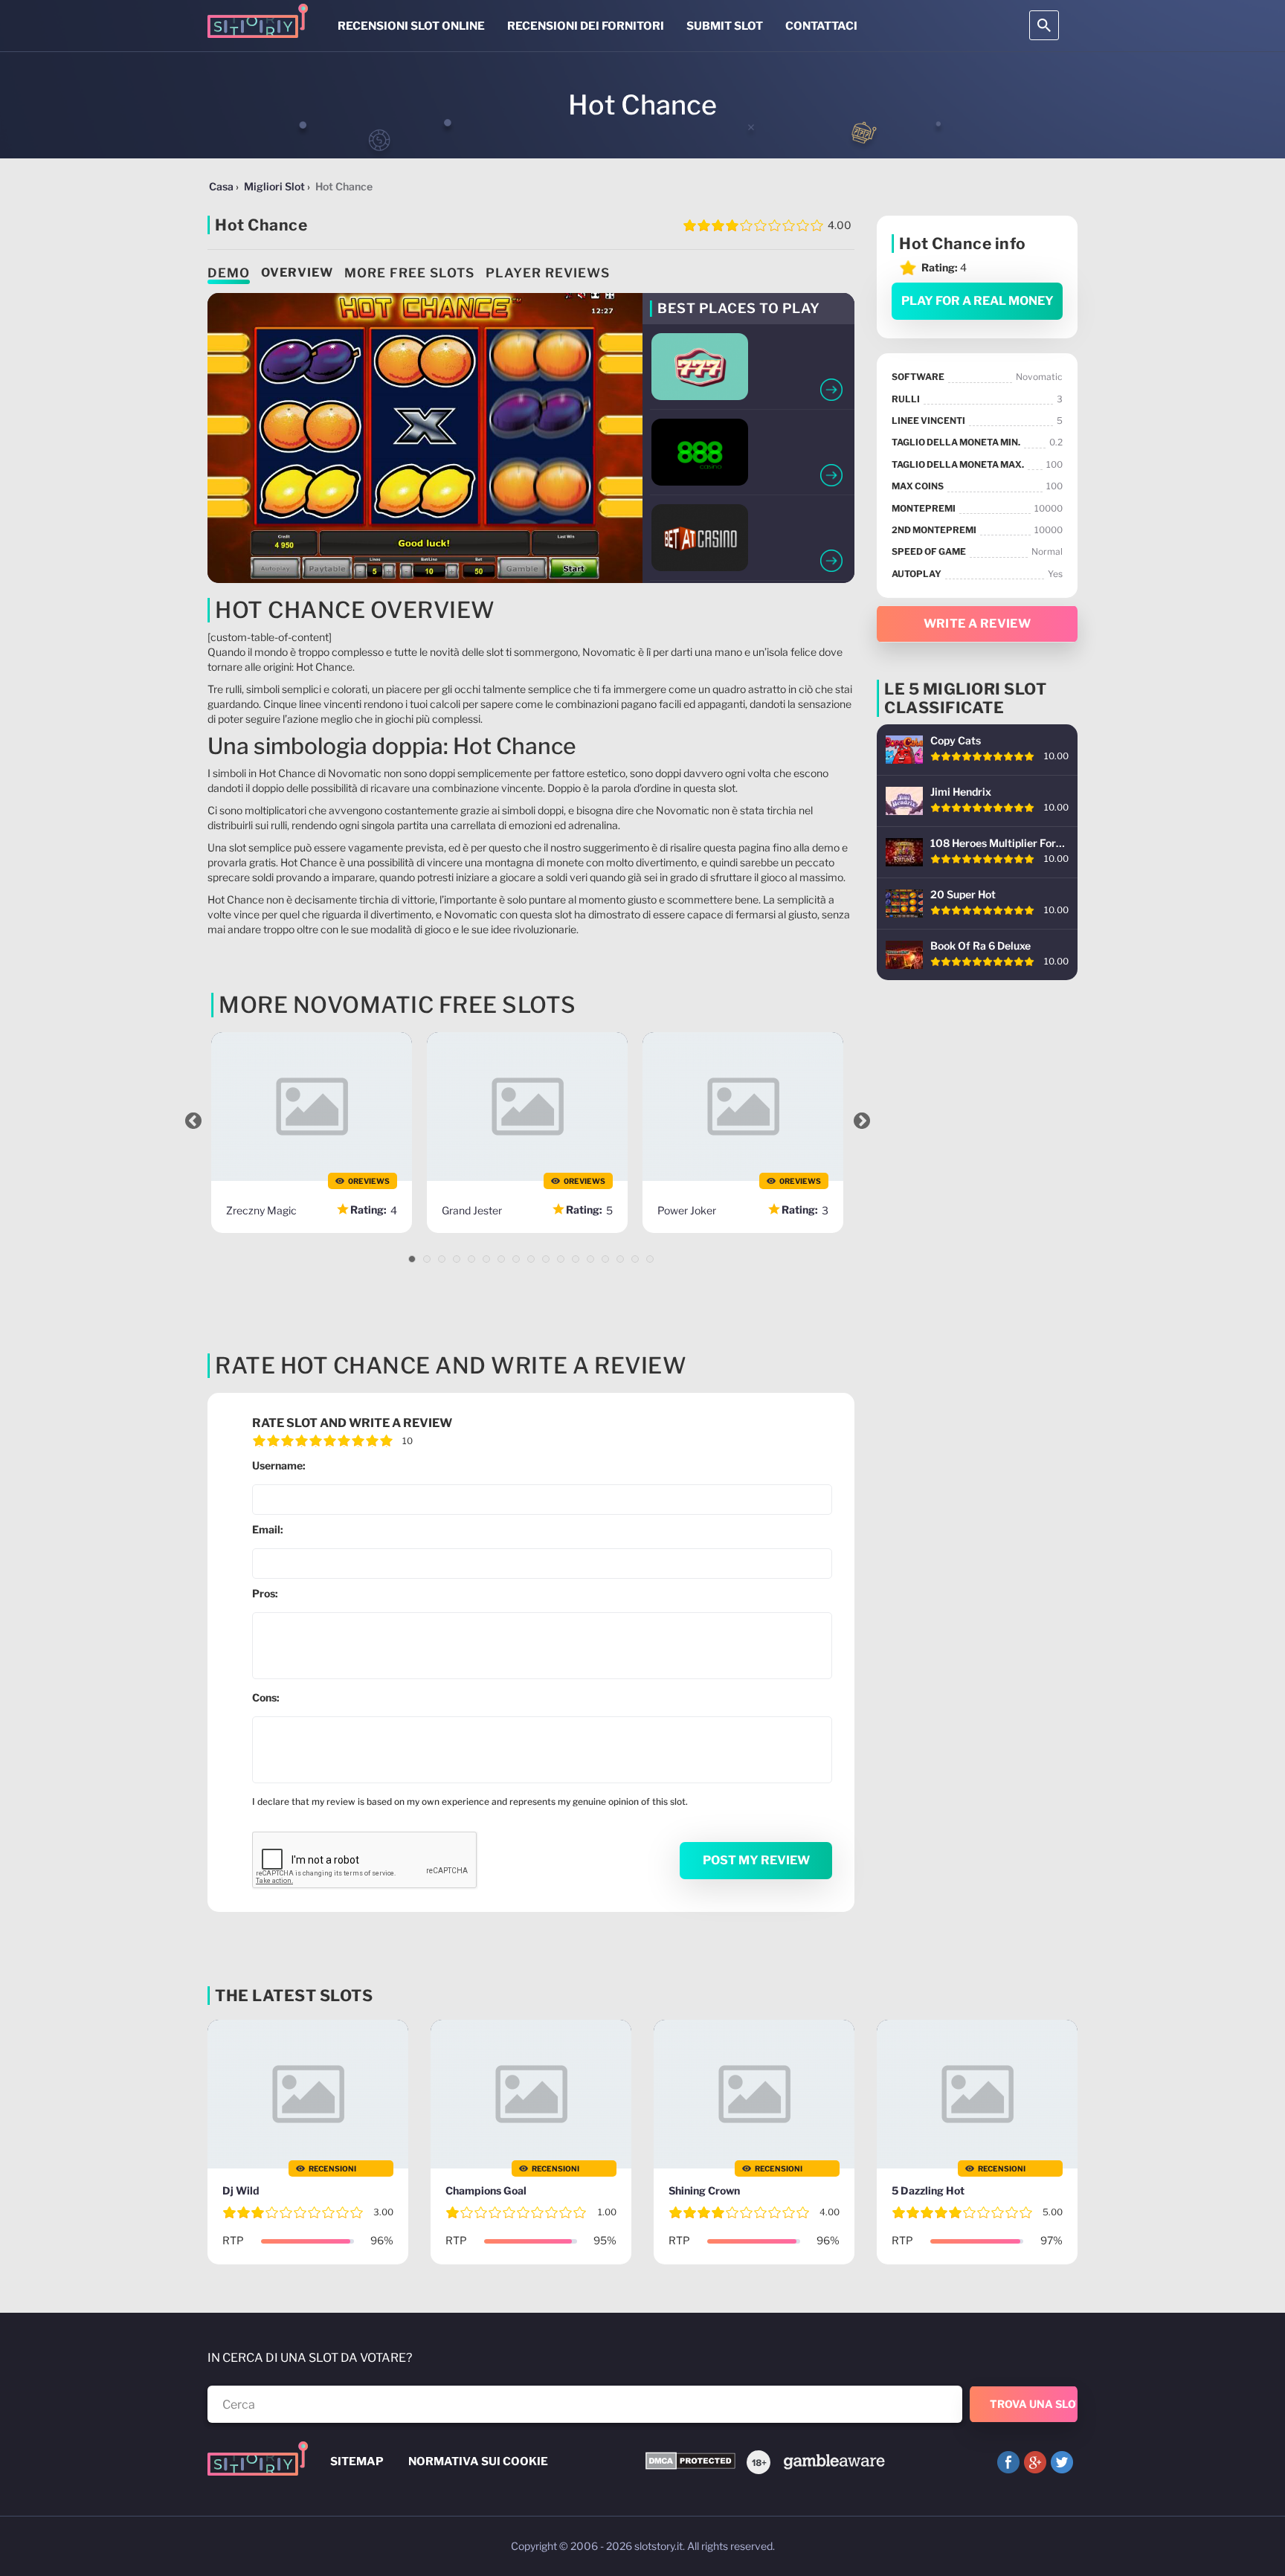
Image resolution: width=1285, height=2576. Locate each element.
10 (546, 1259)
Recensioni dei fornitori (586, 26)
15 (620, 1259)
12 (576, 1259)
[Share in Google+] (1035, 2462)
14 (605, 1259)
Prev (193, 1121)
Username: (279, 1465)
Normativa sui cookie (478, 2461)
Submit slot (725, 26)
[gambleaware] (833, 2460)
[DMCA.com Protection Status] (690, 2462)
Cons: (266, 1697)
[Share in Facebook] (1008, 2462)
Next (862, 1121)
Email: (268, 1529)
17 (650, 1259)
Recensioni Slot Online (411, 26)
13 (590, 1259)
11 (561, 1259)
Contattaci (821, 26)
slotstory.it (658, 2546)
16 (635, 1259)
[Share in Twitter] (1062, 2462)
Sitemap (357, 2461)
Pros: (265, 1593)
